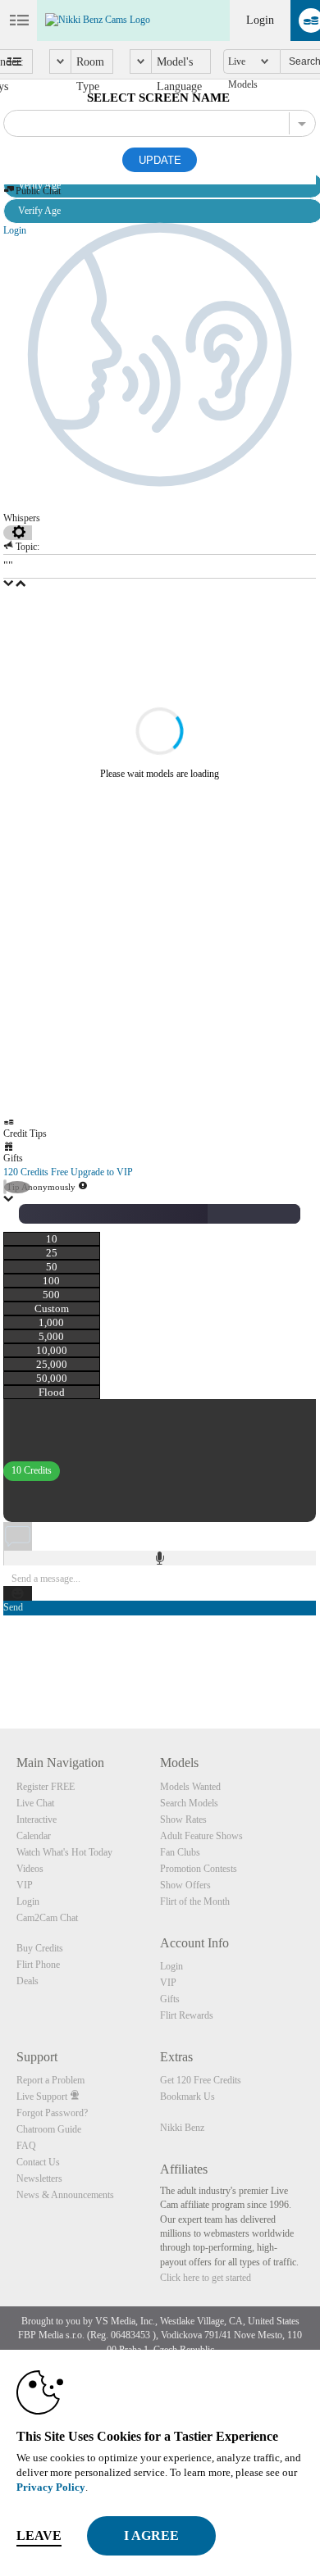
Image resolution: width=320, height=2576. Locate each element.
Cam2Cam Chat (47, 1918)
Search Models (189, 1803)
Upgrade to (102, 1172)
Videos (30, 1869)
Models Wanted (190, 1787)
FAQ (26, 2146)
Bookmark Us (187, 2097)
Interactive (37, 1820)
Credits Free (36, 1172)
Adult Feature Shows (201, 1836)
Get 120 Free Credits (201, 2080)
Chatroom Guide (49, 2129)
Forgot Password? (52, 2113)
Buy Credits (40, 1948)
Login (260, 20)
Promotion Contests (199, 1869)
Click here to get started (206, 2278)
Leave (39, 2535)
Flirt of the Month (195, 1901)
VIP (25, 1885)
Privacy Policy (51, 2487)
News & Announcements (65, 2195)
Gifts (170, 1999)
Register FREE (46, 1787)
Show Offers (185, 1885)
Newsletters (39, 2178)
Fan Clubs (180, 1852)
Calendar (34, 1836)
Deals (27, 1981)
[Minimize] (8, 1201)
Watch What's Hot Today (64, 1852)
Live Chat (35, 1803)
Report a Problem (50, 2080)
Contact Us (38, 2162)
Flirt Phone (38, 1965)
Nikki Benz (182, 2128)
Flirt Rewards (187, 2015)
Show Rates (183, 1820)
